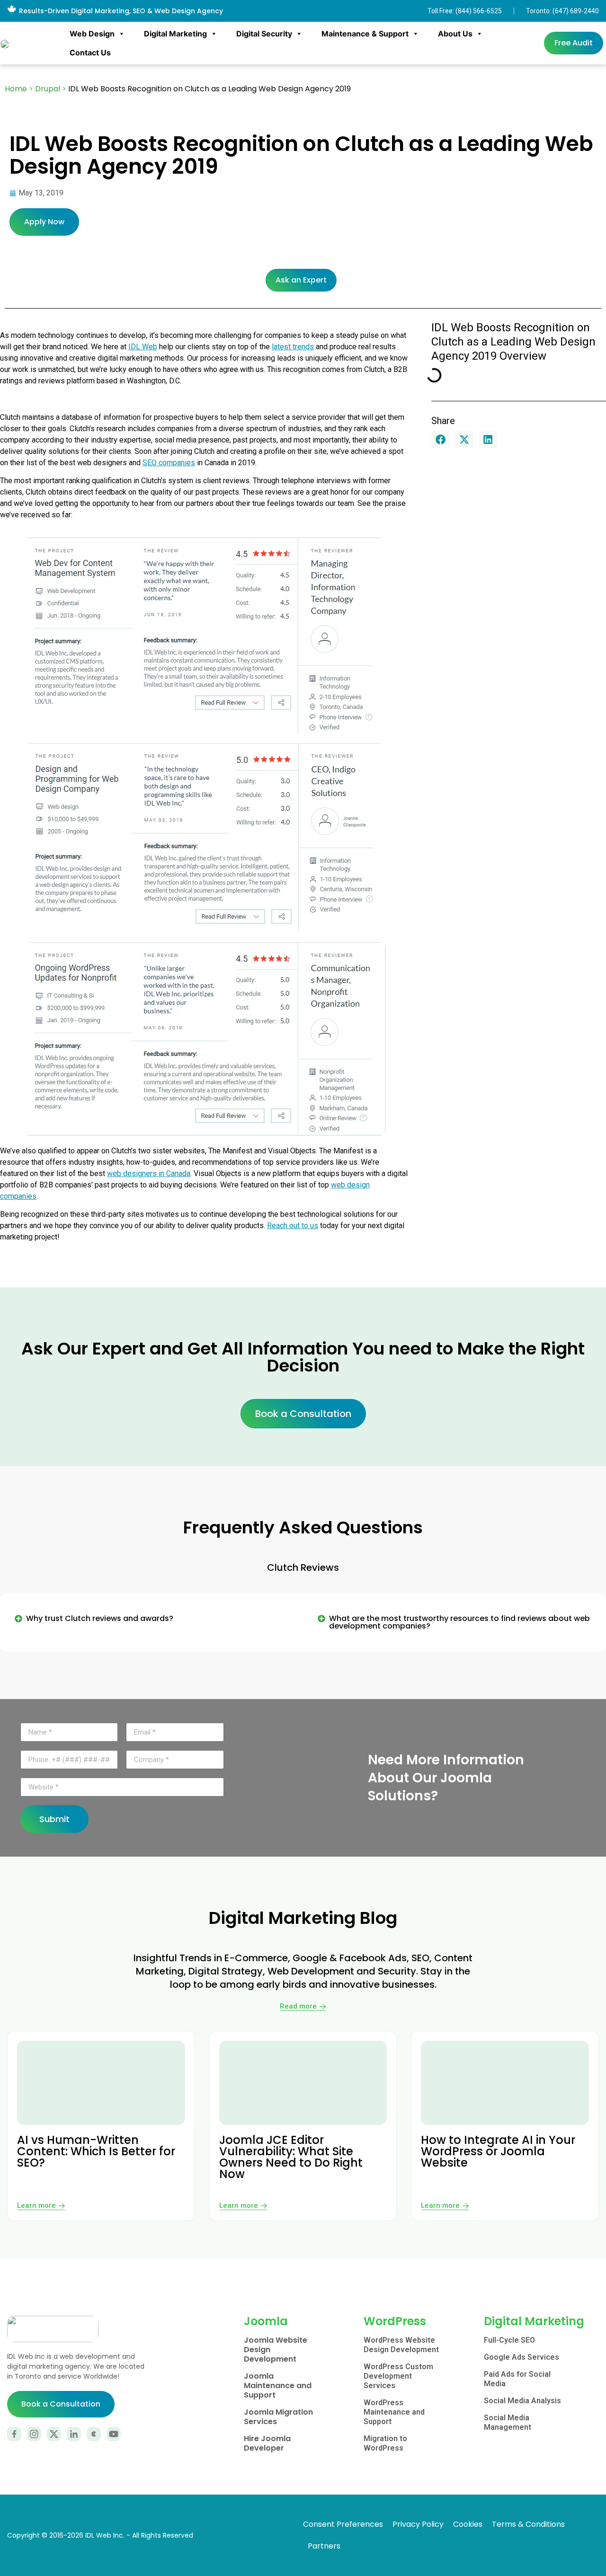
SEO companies (169, 463)
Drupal (48, 89)
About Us (455, 34)
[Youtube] (114, 2434)
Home (16, 89)
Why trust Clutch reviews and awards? (100, 1618)
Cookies (468, 2524)
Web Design (92, 34)
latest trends (293, 347)
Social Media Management (508, 2422)
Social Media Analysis (522, 2401)
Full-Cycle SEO (509, 2340)
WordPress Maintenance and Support (394, 2412)
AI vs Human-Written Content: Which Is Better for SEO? (96, 2151)
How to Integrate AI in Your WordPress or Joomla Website (498, 2151)
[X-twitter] (54, 2434)
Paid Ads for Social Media (517, 2379)
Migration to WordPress (385, 2443)
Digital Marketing (175, 34)
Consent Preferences (343, 2524)
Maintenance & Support (365, 34)
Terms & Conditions (528, 2524)
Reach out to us (293, 1226)
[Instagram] (34, 2434)
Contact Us (90, 53)
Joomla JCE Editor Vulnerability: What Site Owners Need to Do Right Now (291, 2157)
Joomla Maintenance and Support (278, 2386)
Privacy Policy (418, 2524)
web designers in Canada (149, 1173)
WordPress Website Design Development (401, 2345)
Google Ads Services (521, 2357)
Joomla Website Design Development (276, 2350)
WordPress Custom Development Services (398, 2376)
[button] (440, 439)
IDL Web (143, 347)
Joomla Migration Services (278, 2417)
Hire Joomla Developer (267, 2443)
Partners (324, 2546)
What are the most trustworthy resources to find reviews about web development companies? (459, 1622)
